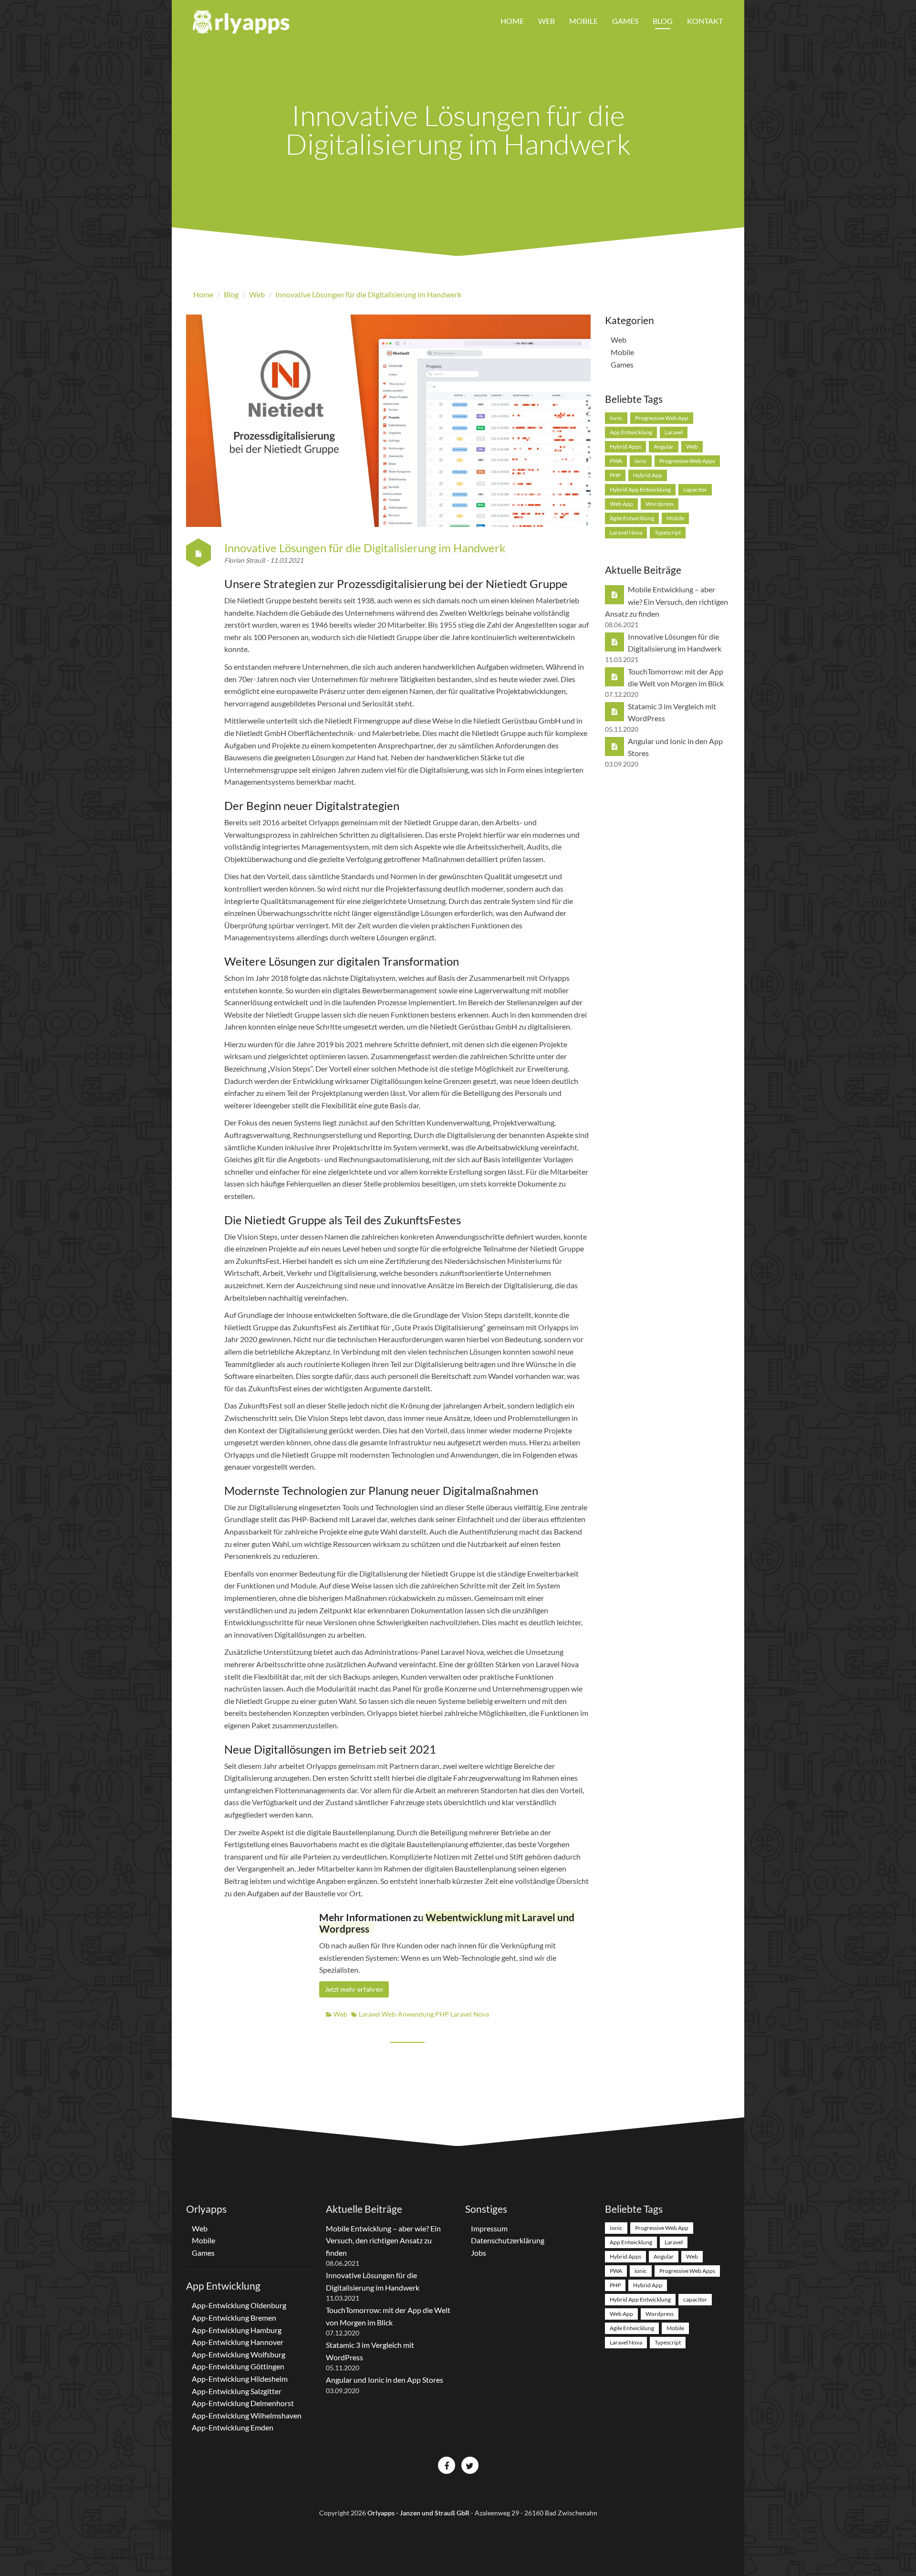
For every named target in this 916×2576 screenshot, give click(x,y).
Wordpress (660, 504)
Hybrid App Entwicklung (640, 489)
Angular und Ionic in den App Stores (385, 2380)
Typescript (668, 532)
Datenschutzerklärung (508, 2240)
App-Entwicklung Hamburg (237, 2330)
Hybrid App (648, 475)
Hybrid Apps (625, 447)
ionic (641, 461)
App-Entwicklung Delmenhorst (243, 2403)
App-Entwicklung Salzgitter (237, 2391)
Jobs (479, 2253)
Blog (663, 21)
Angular (664, 447)
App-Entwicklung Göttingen (238, 2366)
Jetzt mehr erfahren (354, 1989)
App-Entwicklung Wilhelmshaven (247, 2415)
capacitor (695, 489)
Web (546, 21)
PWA (616, 461)
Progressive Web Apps (687, 461)
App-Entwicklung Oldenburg (239, 2305)
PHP (443, 2014)
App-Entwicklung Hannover (238, 2342)
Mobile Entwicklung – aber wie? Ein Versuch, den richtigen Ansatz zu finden (666, 601)
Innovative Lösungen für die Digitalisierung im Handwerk (365, 548)
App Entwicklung (631, 432)
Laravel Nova (470, 2014)
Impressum (489, 2228)
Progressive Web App (662, 418)
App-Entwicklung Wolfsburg (239, 2354)
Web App (621, 504)
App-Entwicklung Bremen (234, 2318)
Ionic (616, 418)
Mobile (583, 21)
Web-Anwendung (408, 2014)
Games (625, 21)
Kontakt (705, 21)
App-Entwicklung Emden (233, 2427)
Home (512, 21)
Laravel (370, 2014)
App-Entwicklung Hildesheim (240, 2379)
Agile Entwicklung (632, 518)
